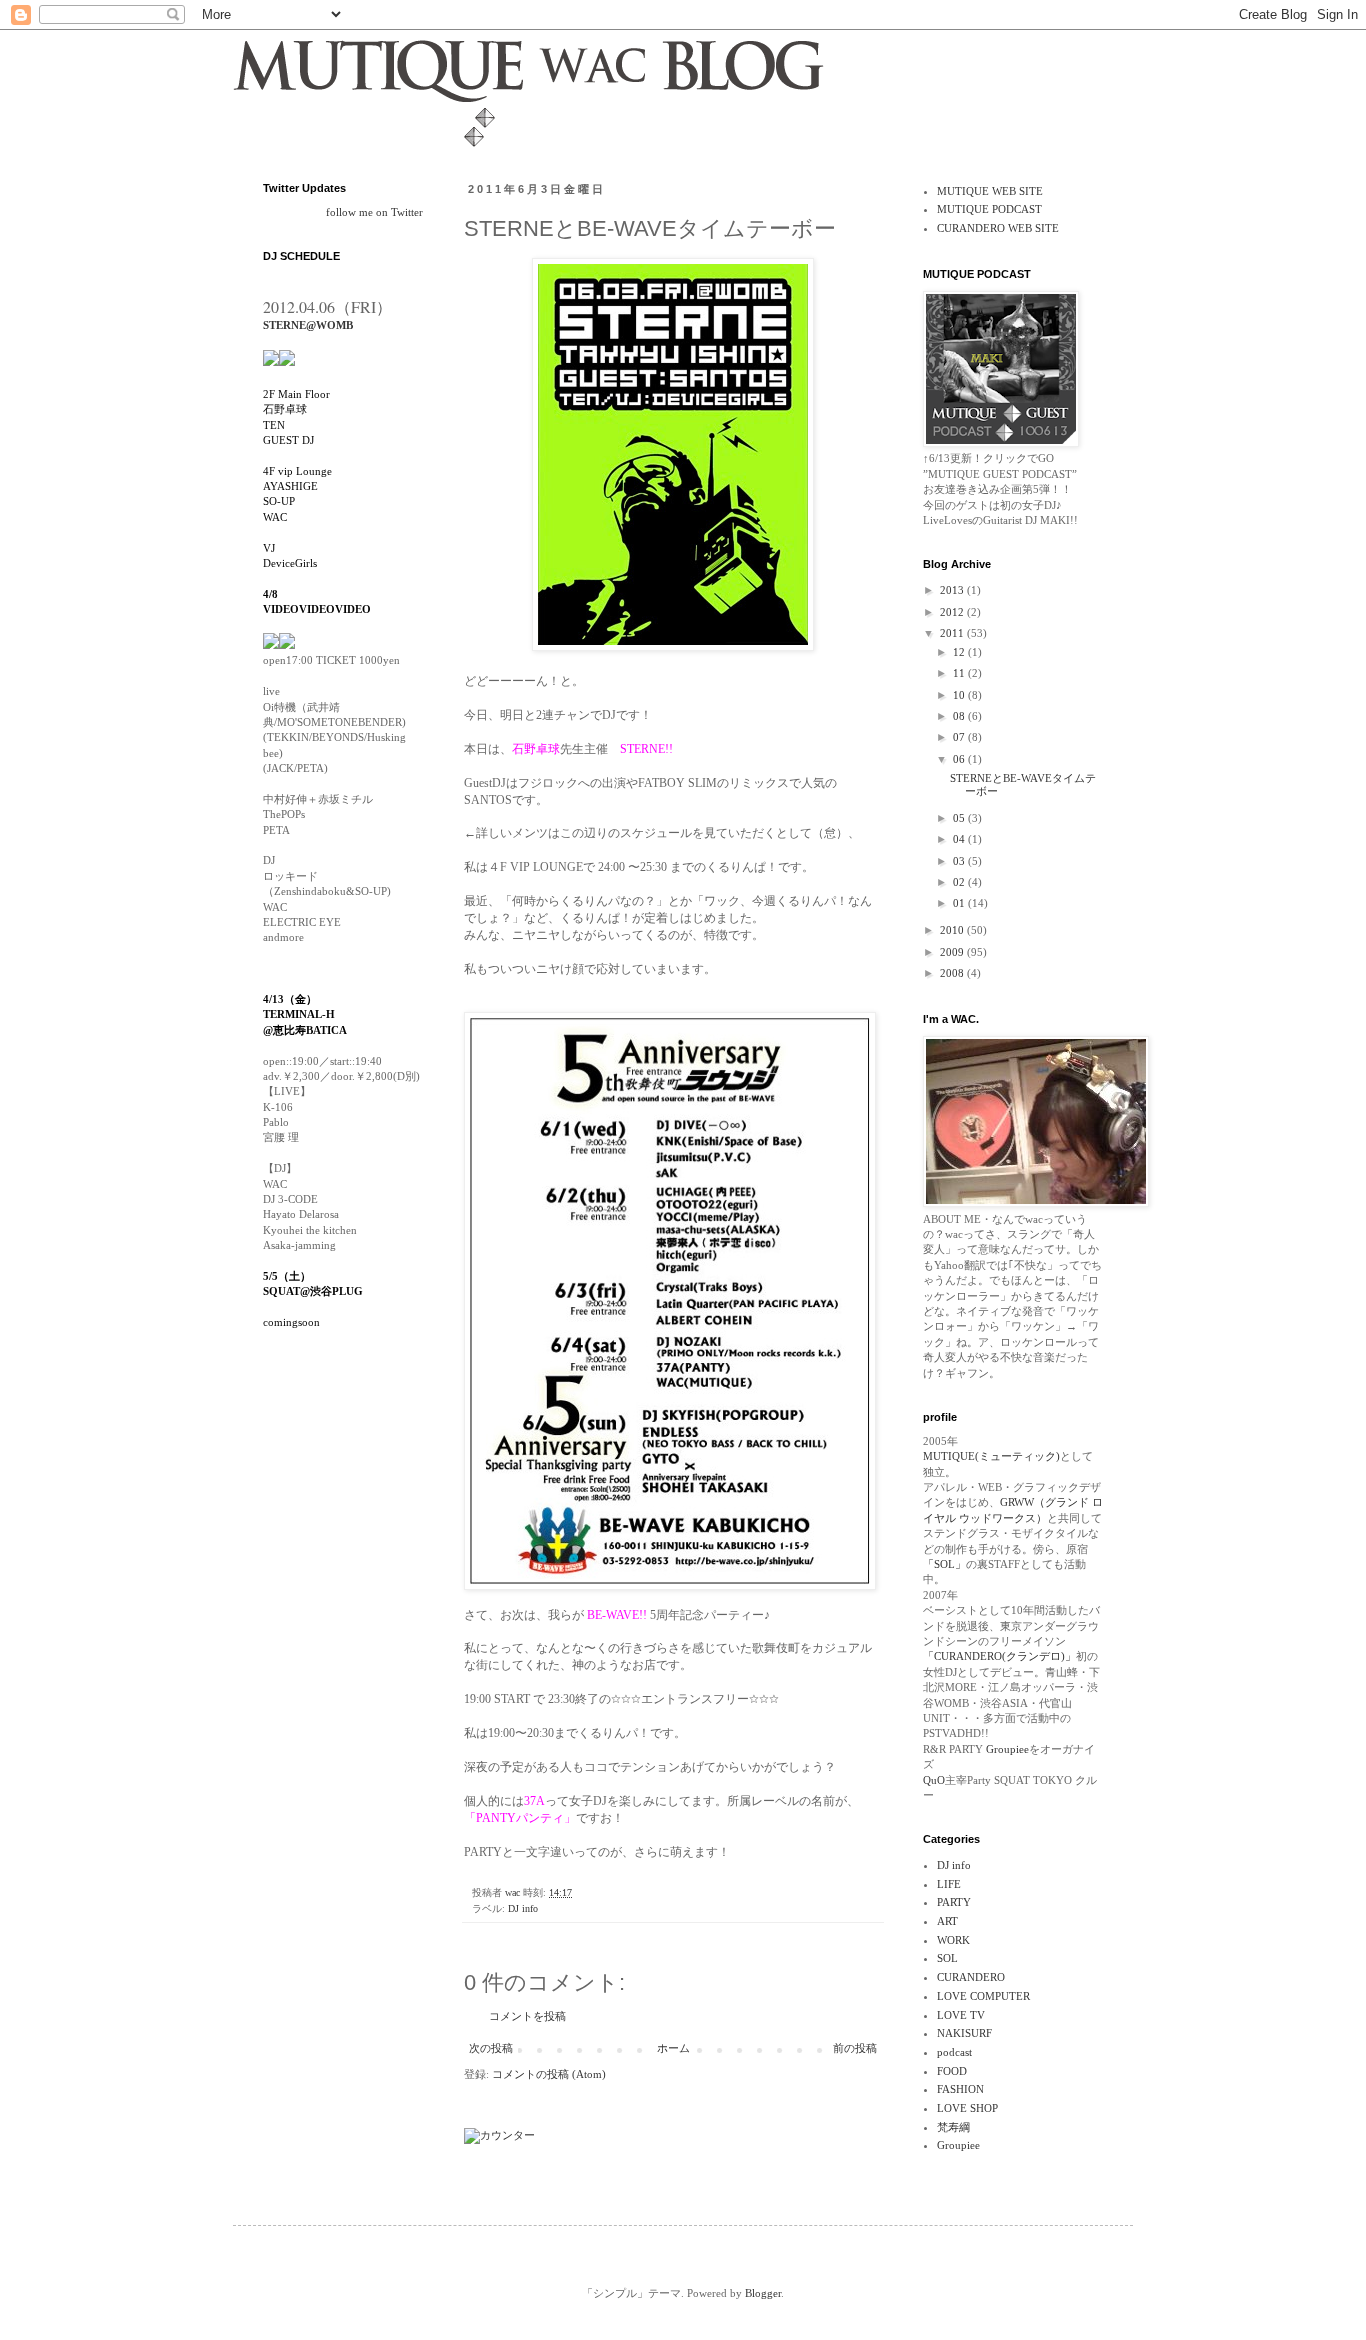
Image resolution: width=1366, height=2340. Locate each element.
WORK (953, 1940)
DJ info (523, 1908)
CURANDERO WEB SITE (998, 228)
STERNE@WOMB (308, 325)
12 (960, 652)
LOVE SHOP (967, 2108)
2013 (953, 590)
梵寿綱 (953, 2127)
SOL (947, 1958)
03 (960, 861)
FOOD (952, 2071)
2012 (953, 612)
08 (960, 716)
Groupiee (1006, 1749)
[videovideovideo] (287, 645)
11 (960, 673)
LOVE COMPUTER (983, 1996)
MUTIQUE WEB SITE (990, 191)
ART (947, 1921)
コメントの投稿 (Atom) (549, 2074)
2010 (953, 930)
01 (960, 903)
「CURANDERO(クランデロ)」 (999, 1656)
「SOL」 (944, 1564)
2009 (953, 952)
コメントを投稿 (527, 2016)
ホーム (673, 2048)
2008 (953, 973)
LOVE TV (961, 2015)
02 (960, 882)
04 (960, 839)
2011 (953, 633)
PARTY (954, 1902)
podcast (954, 2052)
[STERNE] (271, 359)
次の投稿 (491, 2048)
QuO (934, 1780)
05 (960, 818)
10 (960, 695)
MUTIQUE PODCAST (989, 209)
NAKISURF (964, 2033)
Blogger (763, 2293)
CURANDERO (971, 1977)
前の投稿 (855, 2048)
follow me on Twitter (374, 212)
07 (960, 737)
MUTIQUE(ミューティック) (991, 1456)
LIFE (949, 1884)
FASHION (960, 2089)
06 (960, 759)
